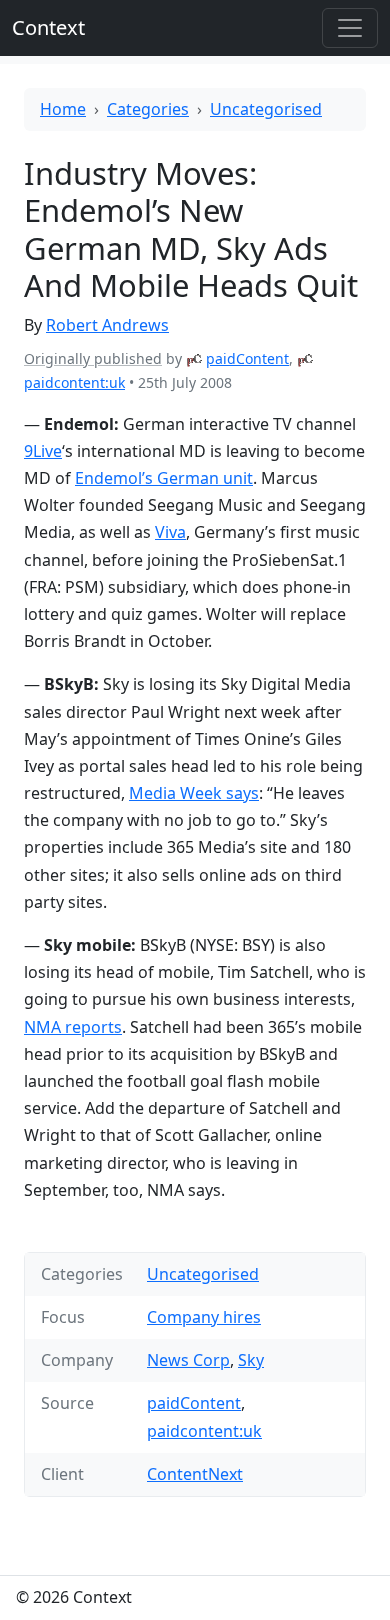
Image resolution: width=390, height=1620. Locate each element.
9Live (43, 451)
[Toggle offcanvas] (350, 28)
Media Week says (194, 793)
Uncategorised (266, 109)
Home (63, 109)
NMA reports (73, 1027)
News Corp (188, 1360)
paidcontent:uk (74, 382)
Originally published (93, 358)
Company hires (204, 1317)
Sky (251, 1360)
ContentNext (195, 1474)
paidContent (247, 358)
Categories (148, 109)
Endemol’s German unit (164, 478)
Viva (170, 532)
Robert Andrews (107, 325)
